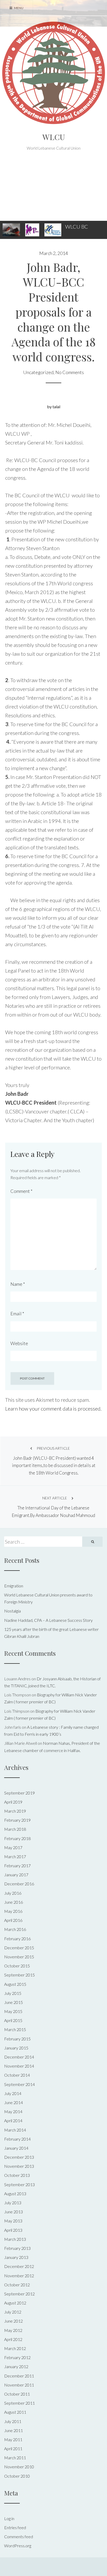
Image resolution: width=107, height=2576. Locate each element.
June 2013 (14, 2212)
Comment (21, 1191)
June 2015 (14, 2002)
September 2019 (19, 1793)
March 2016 (15, 1929)
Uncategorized (38, 372)
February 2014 (17, 2139)
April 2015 (13, 2020)
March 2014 (15, 2130)
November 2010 (19, 2467)
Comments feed (19, 2537)
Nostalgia (12, 1611)
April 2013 (13, 2230)
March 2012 (15, 2348)
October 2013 (17, 2175)
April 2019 (13, 1802)
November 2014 (19, 2066)
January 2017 (16, 1875)
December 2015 (19, 1948)
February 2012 (17, 2357)
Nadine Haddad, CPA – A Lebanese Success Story (48, 1620)
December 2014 (19, 2057)
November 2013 (19, 2166)
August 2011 (15, 2412)
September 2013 (19, 2184)
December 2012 (19, 2266)
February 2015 (17, 2039)
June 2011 (14, 2430)
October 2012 (17, 2285)
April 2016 (13, 1920)
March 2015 (15, 2029)
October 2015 (17, 1966)
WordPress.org (18, 2546)
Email (17, 1313)
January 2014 (16, 2148)
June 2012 (14, 2321)
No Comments (70, 372)
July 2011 (13, 2421)
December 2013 (19, 2157)
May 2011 (13, 2439)
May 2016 (13, 1911)
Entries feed (15, 2527)
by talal (54, 407)
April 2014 (13, 2121)
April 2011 (13, 2449)
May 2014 (13, 2111)
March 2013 (15, 2239)
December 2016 (19, 1884)
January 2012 (16, 2366)
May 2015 (13, 2011)
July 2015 (13, 1993)
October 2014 (17, 2075)
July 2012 (13, 2312)
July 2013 (13, 2203)
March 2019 (15, 1811)
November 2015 (19, 1957)
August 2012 (15, 2303)
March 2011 (15, 2458)
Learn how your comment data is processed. (53, 1409)
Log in (9, 2518)
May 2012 (13, 2330)
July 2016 (13, 1893)
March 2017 (15, 1856)
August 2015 (15, 1984)
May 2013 (13, 2221)
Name (18, 1284)
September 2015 (19, 1975)
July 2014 (13, 2093)
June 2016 (14, 1902)
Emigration (14, 1586)
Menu (18, 8)
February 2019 (17, 1820)
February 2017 (17, 1866)
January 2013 (16, 2257)
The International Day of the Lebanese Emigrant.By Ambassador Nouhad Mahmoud (53, 1507)
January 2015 (16, 2048)
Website (19, 1343)
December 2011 (19, 2376)
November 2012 (19, 2276)
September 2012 (19, 2294)
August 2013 (15, 2194)
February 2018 (17, 1838)
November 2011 (19, 2385)
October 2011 (17, 2394)
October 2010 (17, 2476)
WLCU (54, 137)
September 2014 (19, 2084)
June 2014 (14, 2102)
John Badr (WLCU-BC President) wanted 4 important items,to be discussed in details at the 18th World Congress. (54, 1461)
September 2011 (19, 2403)
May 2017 (13, 1847)
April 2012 (13, 2339)
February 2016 (17, 1939)
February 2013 (17, 2248)
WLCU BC (77, 227)
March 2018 (15, 1829)
